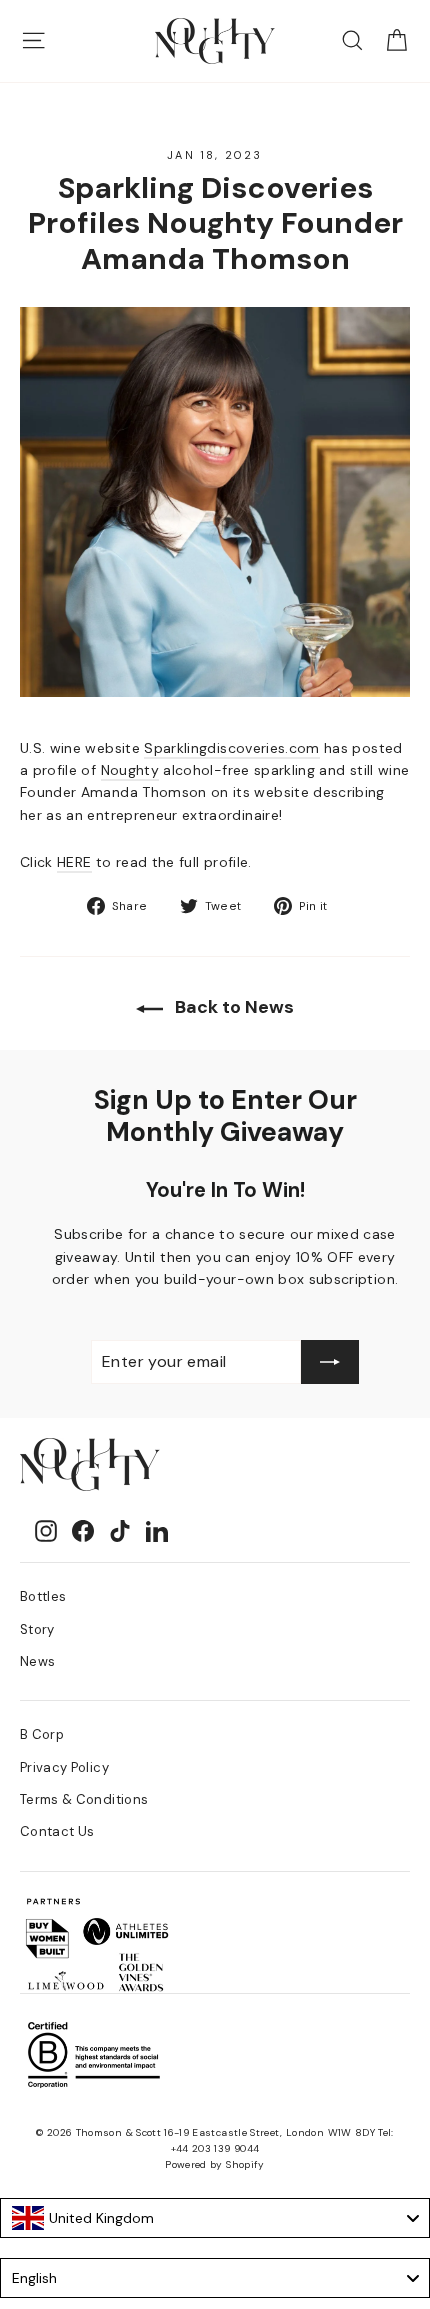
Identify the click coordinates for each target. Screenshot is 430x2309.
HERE (74, 862)
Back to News (232, 1007)
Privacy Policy (64, 1767)
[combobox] (215, 2218)
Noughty (130, 770)
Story (37, 1629)
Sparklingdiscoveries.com (231, 748)
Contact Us (57, 1831)
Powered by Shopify (214, 2164)
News (37, 1661)
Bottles (43, 1596)
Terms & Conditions (84, 1799)
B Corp (42, 1734)
